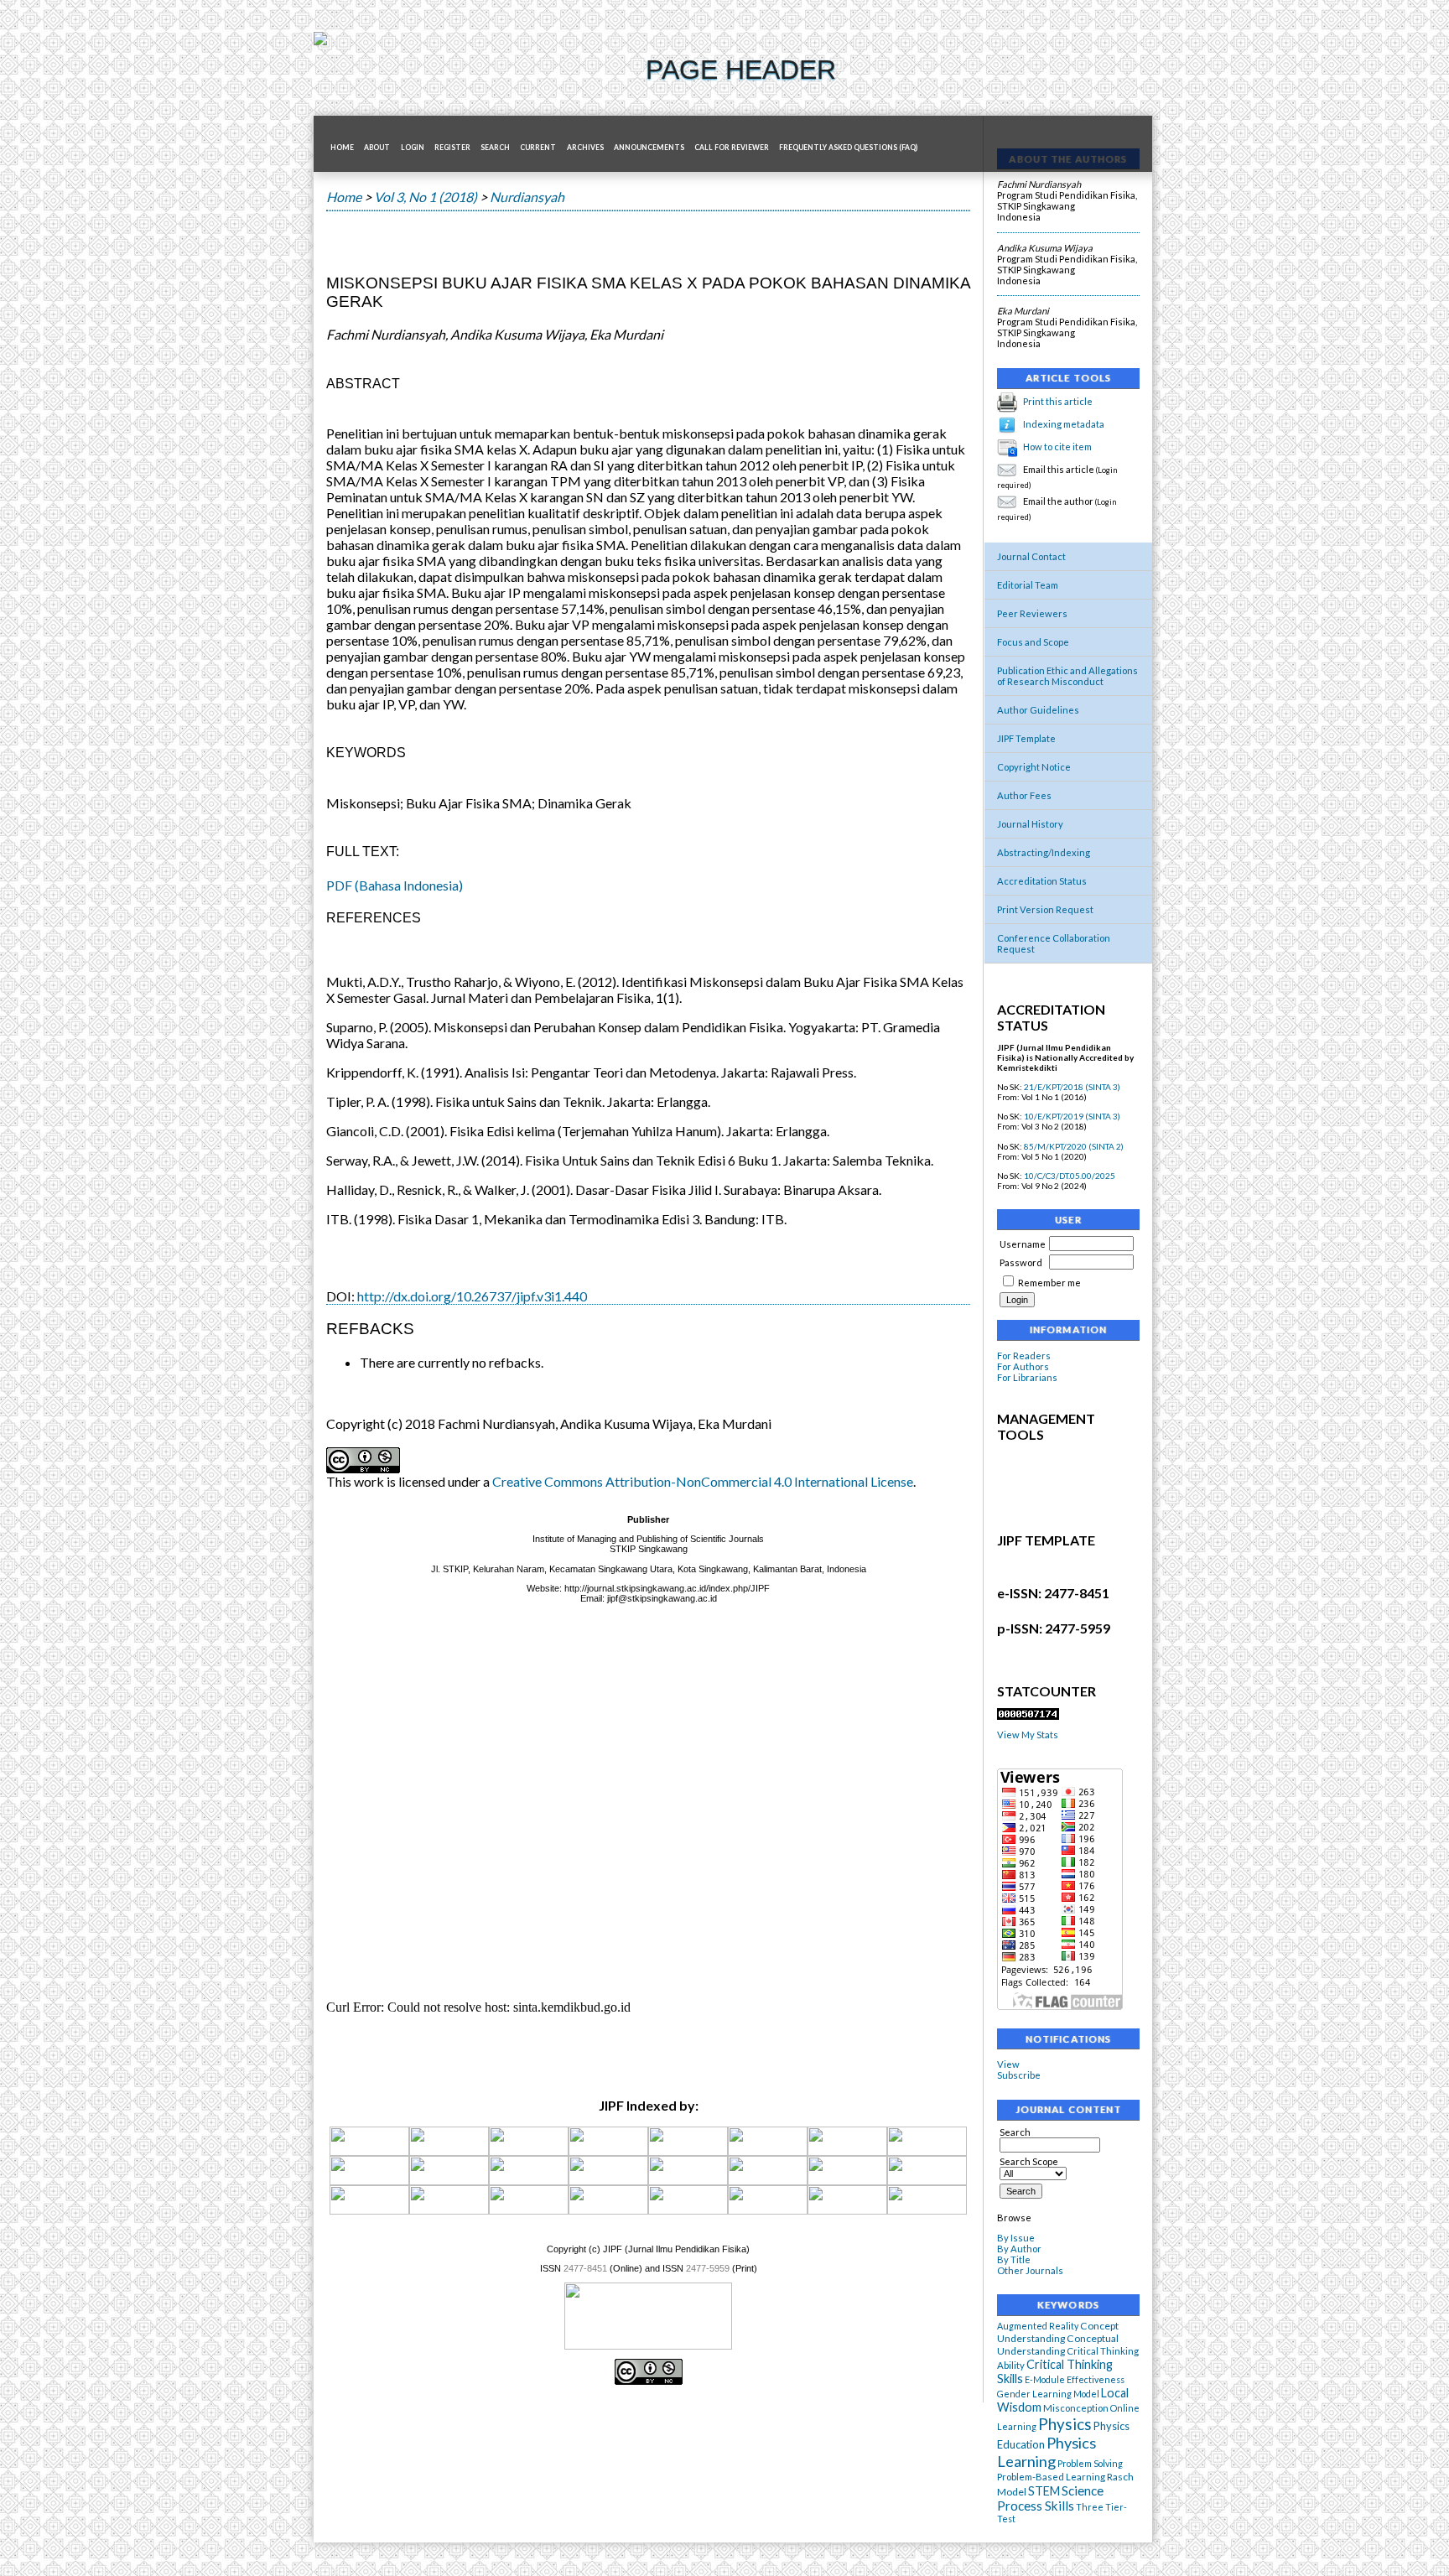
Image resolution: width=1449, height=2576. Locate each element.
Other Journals (1030, 2270)
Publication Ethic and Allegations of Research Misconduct (1067, 676)
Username (1023, 1244)
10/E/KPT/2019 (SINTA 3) (1072, 1116)
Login (413, 148)
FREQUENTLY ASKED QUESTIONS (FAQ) (848, 148)
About (377, 148)
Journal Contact (1031, 556)
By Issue (1016, 2238)
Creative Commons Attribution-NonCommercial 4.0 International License (703, 1481)
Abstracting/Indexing (1044, 852)
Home (342, 148)
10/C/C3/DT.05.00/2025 (1070, 1176)
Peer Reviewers (1032, 613)
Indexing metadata (1064, 424)
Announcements (649, 148)
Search (495, 148)
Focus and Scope (1033, 642)
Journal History (1030, 824)
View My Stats (1028, 1735)
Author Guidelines (1038, 710)
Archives (585, 148)
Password (1021, 1262)
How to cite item (1057, 447)
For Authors (1023, 1366)
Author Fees (1024, 795)
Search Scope (1029, 2161)
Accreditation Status (1042, 881)
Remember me (1049, 1283)
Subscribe (1019, 2075)
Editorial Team (1028, 585)
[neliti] (847, 2153)
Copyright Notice (1034, 767)
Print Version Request (1045, 909)
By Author (1019, 2249)
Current (538, 148)
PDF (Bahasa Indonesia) (395, 885)
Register (452, 148)
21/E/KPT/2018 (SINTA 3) (1072, 1087)
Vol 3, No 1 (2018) (426, 197)
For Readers (1024, 1356)
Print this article (1058, 401)
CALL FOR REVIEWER (732, 148)
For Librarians (1027, 1377)
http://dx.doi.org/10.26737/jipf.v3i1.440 (472, 1296)
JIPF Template (1026, 738)
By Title (1014, 2259)
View (1008, 2064)
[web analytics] (1028, 1716)
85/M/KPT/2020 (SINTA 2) (1074, 1146)
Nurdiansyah (527, 197)
